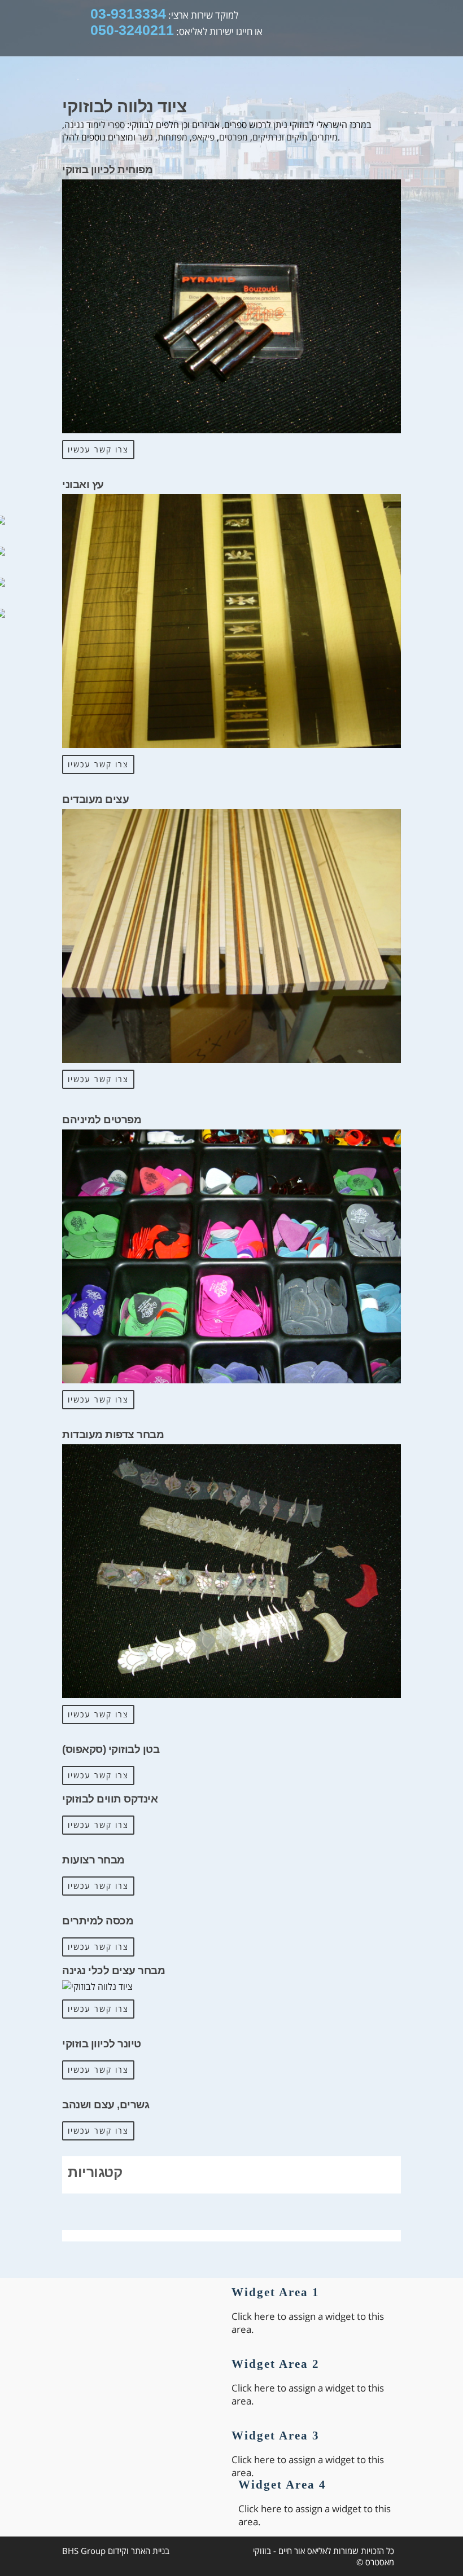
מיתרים (325, 137)
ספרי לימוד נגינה (95, 125)
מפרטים (233, 137)
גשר (145, 137)
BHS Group (84, 2551)
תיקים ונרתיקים (280, 137)
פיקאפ (203, 137)
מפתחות (172, 137)
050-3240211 (132, 30)
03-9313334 (128, 14)
